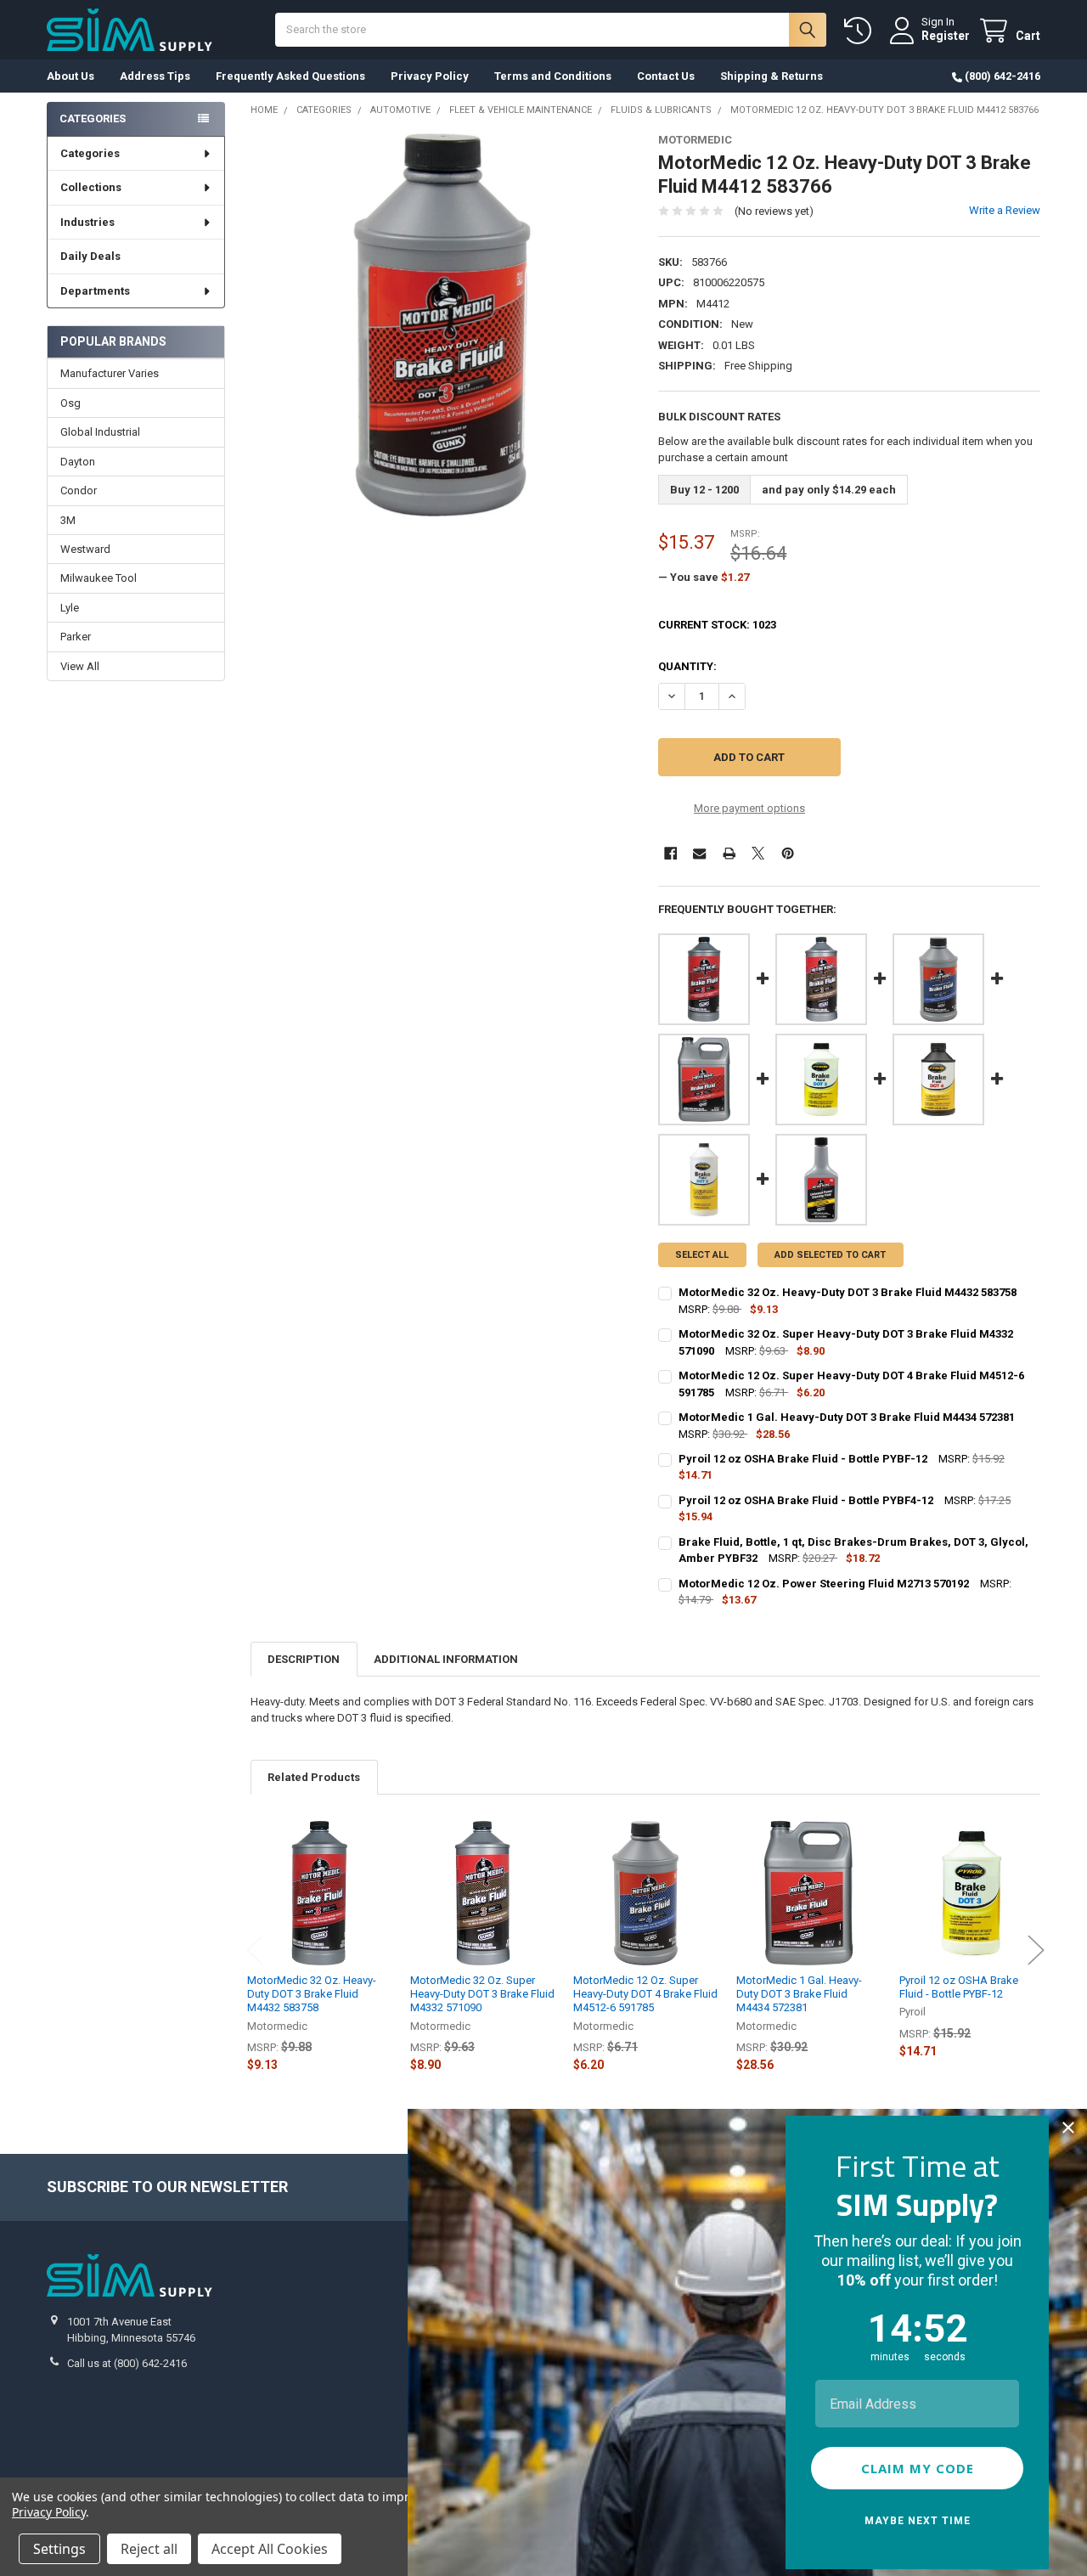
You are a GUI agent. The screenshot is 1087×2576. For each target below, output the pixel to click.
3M (68, 520)
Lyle (70, 608)
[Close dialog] (1068, 2128)
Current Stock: (717, 625)
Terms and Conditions (553, 76)
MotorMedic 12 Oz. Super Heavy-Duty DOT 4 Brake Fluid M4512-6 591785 (645, 1994)
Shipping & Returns (772, 76)
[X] (758, 853)
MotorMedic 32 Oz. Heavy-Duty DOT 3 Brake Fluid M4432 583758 (312, 1994)
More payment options (749, 808)
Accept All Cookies (270, 2549)
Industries (87, 222)
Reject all (149, 2549)
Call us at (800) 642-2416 (127, 2363)
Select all (702, 1255)
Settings (59, 2549)
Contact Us (666, 76)
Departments (95, 291)
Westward (85, 549)
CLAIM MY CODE (918, 2468)
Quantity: (687, 666)
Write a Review (1005, 210)
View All (80, 666)
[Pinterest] (788, 853)
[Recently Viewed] (861, 31)
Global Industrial (100, 432)
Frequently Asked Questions (290, 76)
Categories (90, 153)
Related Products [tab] (314, 1777)
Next (1036, 1950)
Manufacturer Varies (110, 373)
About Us (70, 76)
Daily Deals (90, 256)
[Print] (729, 853)
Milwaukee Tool (99, 578)
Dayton (78, 462)
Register (946, 36)
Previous (255, 1950)
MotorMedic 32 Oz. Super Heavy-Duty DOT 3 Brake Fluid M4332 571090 (482, 1994)
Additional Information (446, 1659)
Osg (70, 403)
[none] (442, 325)
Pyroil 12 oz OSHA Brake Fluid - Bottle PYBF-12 (959, 1987)
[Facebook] (670, 853)
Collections (91, 187)
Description (304, 1659)
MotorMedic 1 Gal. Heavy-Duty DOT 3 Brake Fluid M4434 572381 (799, 1994)
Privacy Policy (430, 76)
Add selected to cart (830, 1255)
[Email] (699, 853)
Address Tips (155, 76)
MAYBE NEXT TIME (918, 2521)
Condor (79, 490)
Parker (76, 637)
